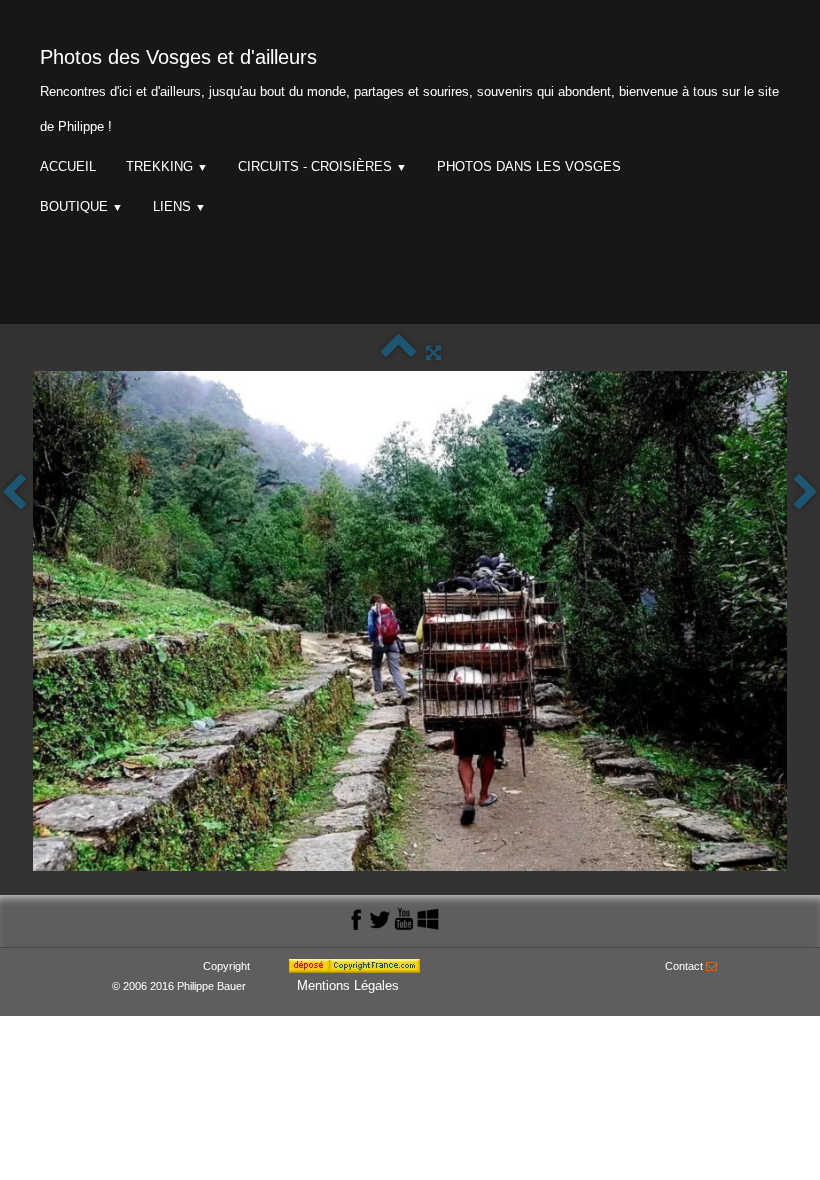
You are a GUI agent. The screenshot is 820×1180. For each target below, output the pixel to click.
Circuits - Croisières (322, 166)
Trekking (167, 166)
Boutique (81, 206)
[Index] (398, 352)
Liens (179, 206)
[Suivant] (806, 493)
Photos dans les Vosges (529, 166)
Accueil (68, 166)
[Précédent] (14, 493)
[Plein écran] (433, 352)
